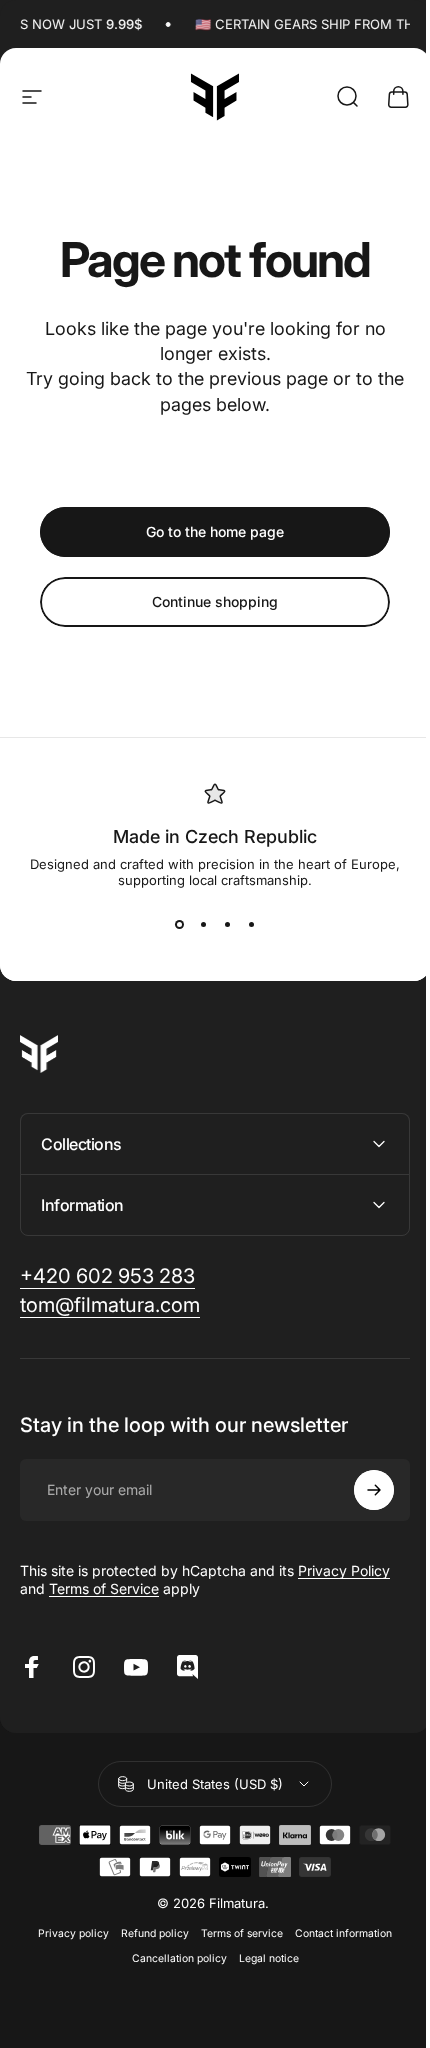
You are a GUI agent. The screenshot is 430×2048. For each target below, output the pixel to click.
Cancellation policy (171, 1958)
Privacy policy (66, 1933)
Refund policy (148, 1933)
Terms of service (235, 1933)
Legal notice (261, 1958)
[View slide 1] (179, 924)
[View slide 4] (251, 924)
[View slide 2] (203, 924)
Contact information (336, 1933)
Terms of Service (104, 1588)
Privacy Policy (344, 1570)
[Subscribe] (359, 1490)
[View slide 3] (227, 924)
